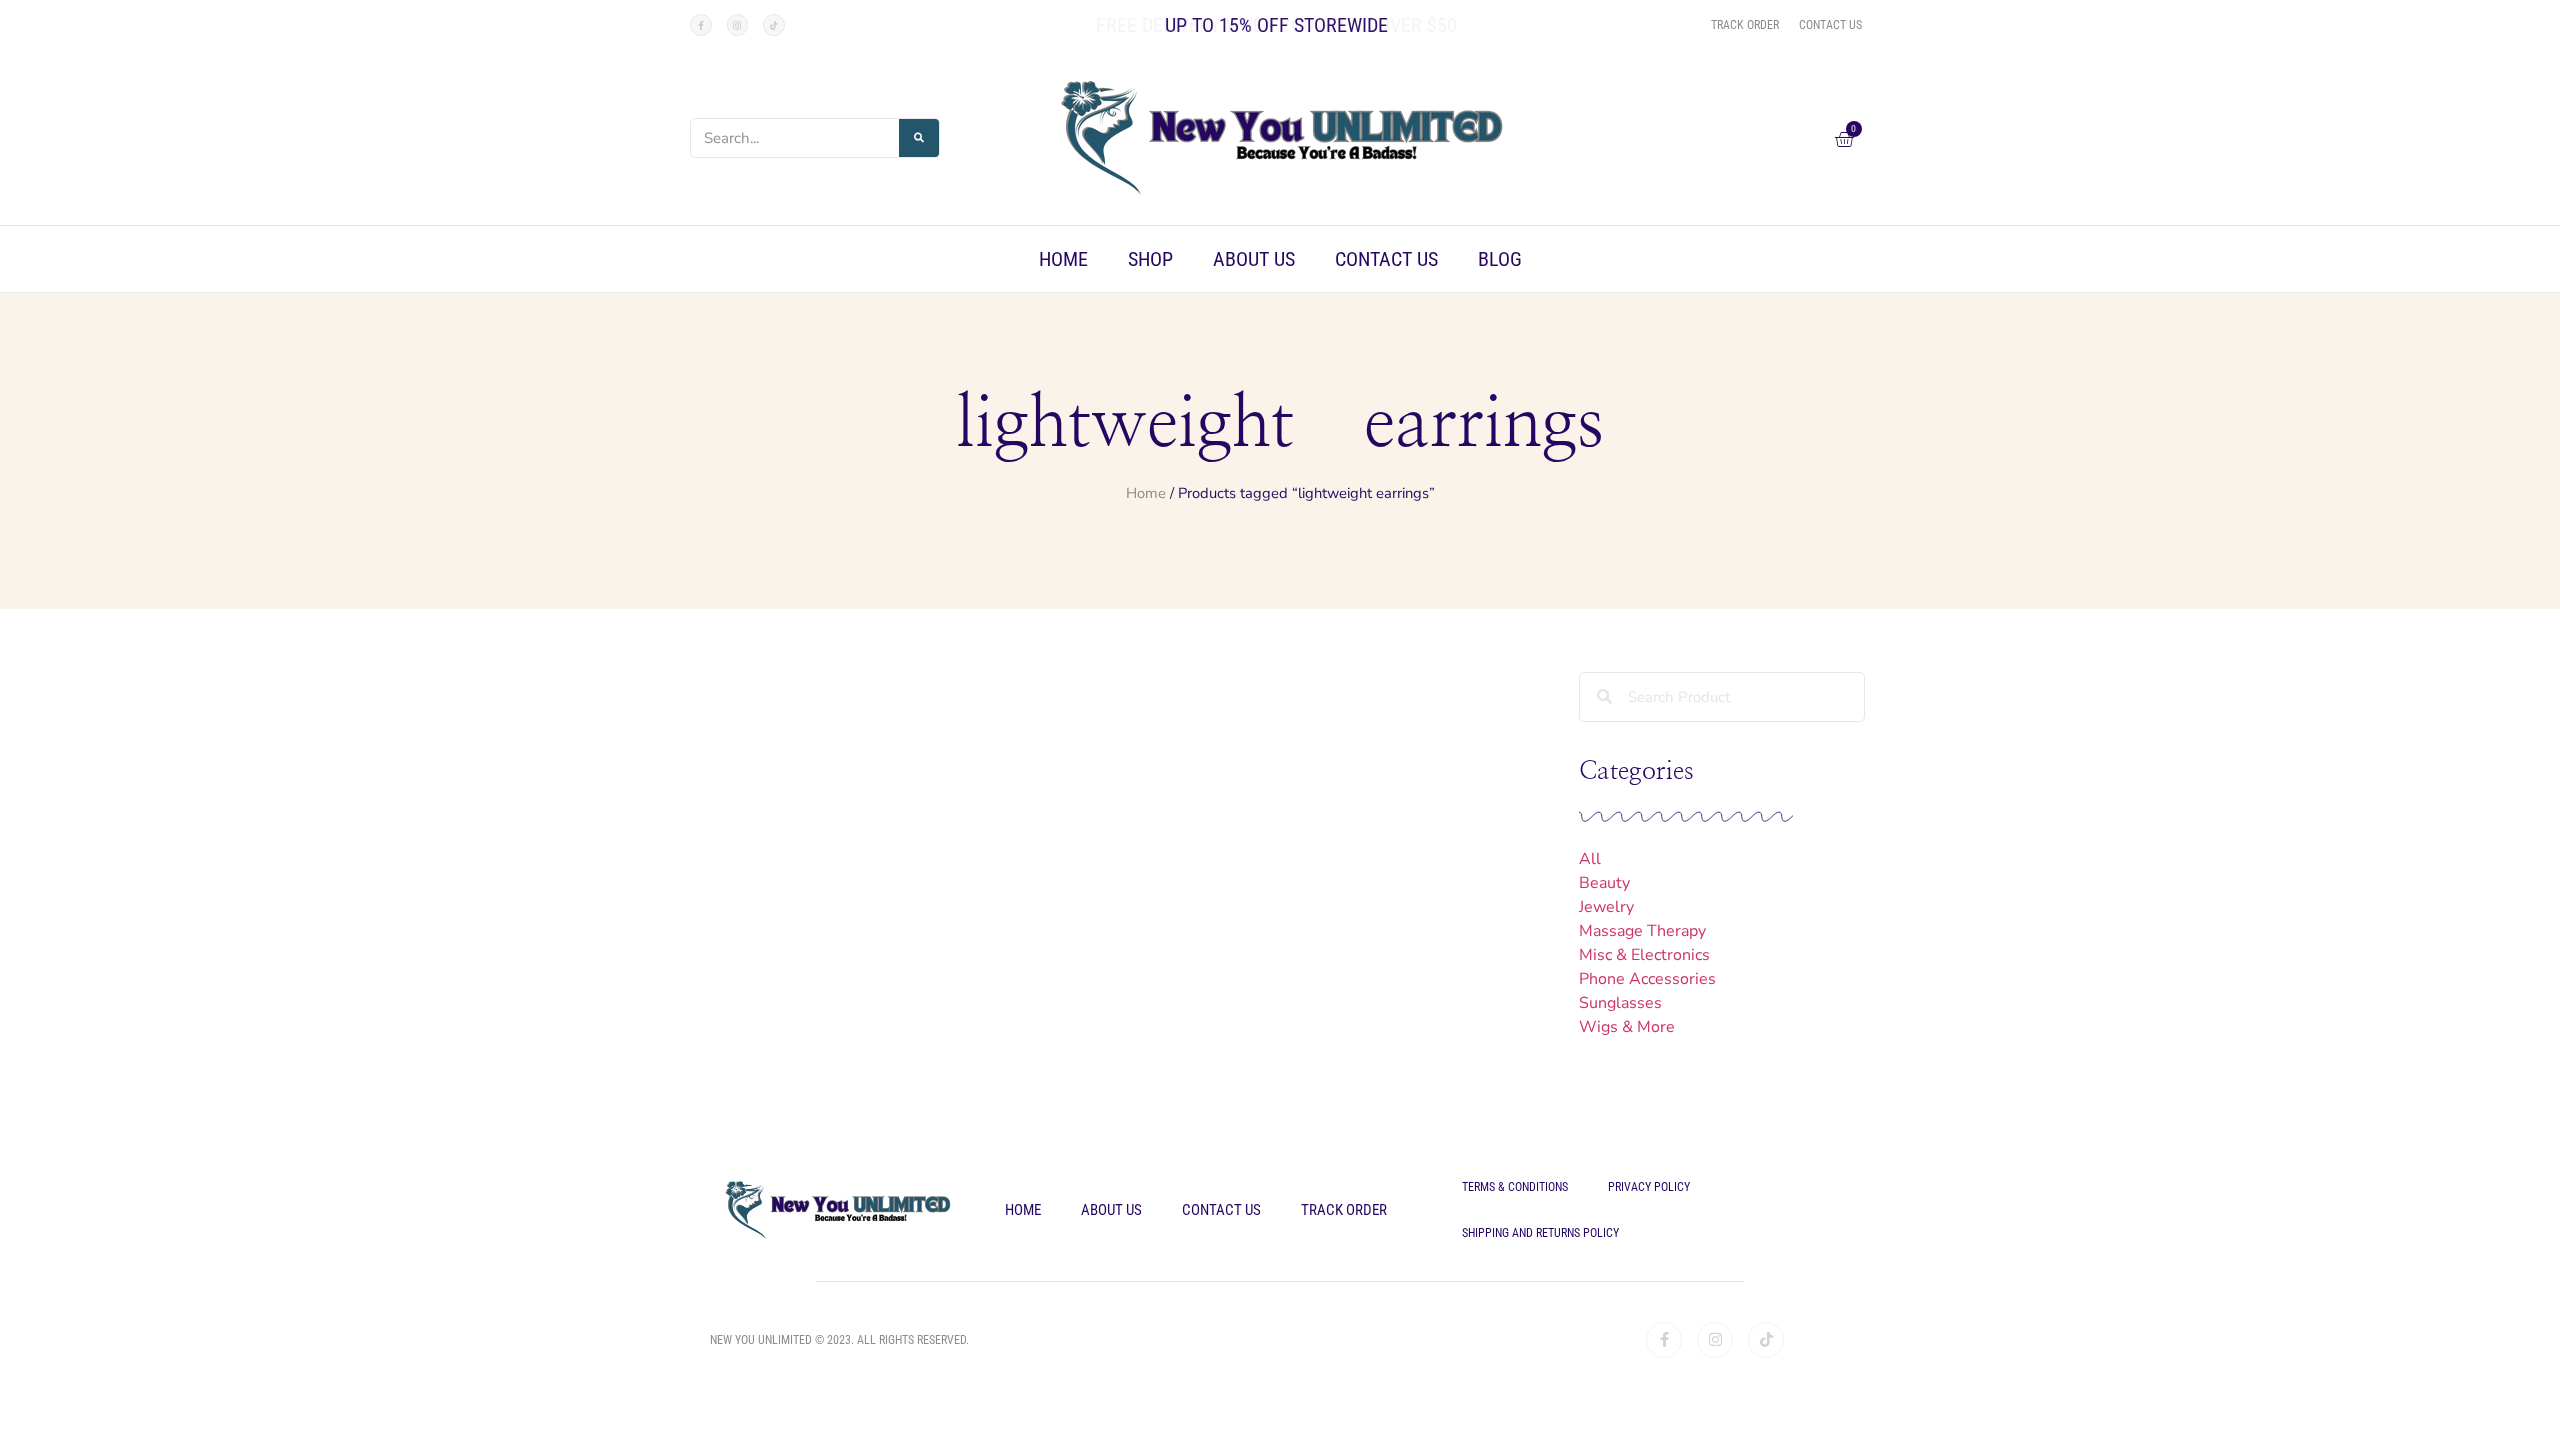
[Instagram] (738, 25)
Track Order (1344, 1210)
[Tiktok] (774, 25)
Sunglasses (1620, 1003)
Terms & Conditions (1515, 1187)
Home (1063, 259)
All (1590, 859)
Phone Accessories (1647, 979)
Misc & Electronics (1644, 955)
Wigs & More (1627, 1027)
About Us (1254, 259)
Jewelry (1606, 907)
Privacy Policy (1649, 1187)
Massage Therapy (1642, 931)
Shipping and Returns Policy (1540, 1233)
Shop (1150, 259)
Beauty (1604, 883)
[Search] (919, 138)
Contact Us (1386, 259)
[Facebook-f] (701, 25)
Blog (1500, 259)
